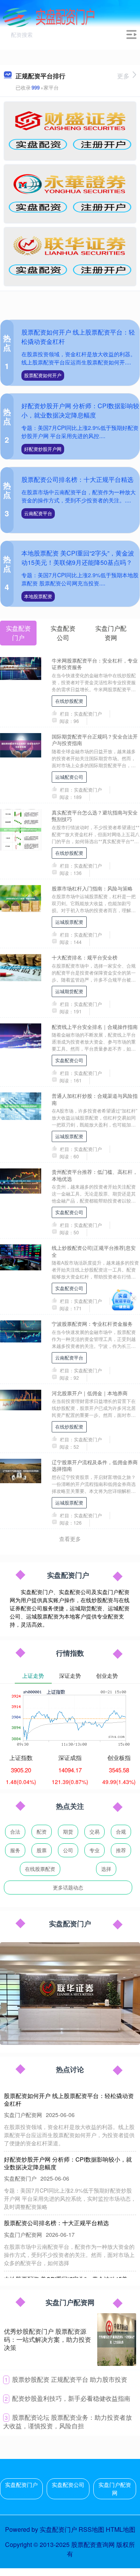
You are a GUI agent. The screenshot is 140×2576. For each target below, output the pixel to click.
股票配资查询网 (93, 2544)
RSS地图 (91, 2529)
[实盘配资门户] (49, 17)
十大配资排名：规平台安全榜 (85, 957)
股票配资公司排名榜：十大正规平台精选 (77, 479)
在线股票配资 (40, 1869)
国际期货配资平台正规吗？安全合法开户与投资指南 (95, 740)
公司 (68, 1850)
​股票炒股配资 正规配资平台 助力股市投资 (70, 2379)
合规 (121, 1831)
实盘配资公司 (69, 1060)
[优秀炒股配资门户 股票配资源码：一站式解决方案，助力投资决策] (117, 2340)
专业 (94, 1850)
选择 (106, 1869)
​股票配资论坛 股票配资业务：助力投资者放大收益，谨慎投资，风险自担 (67, 2422)
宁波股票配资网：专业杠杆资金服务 (92, 1324)
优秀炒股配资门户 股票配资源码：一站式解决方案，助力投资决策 (47, 2339)
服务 (15, 1850)
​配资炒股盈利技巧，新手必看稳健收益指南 (71, 2398)
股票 (42, 1850)
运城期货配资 (69, 991)
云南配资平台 (38, 513)
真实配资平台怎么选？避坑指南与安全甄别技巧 (95, 816)
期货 (68, 1831)
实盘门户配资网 (115, 2489)
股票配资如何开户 (43, 375)
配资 (42, 1831)
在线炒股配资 (69, 701)
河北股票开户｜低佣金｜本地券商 (90, 1393)
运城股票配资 (69, 922)
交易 (94, 1831)
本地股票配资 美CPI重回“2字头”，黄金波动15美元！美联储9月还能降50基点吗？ (78, 558)
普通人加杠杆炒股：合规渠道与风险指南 (95, 1099)
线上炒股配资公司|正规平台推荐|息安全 (94, 1251)
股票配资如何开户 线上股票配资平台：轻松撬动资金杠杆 (69, 2099)
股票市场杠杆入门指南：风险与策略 (92, 888)
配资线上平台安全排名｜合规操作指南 (95, 1027)
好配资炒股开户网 (43, 449)
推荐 (121, 1850)
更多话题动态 (68, 1887)
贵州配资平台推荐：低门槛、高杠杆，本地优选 (95, 1175)
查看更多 (70, 1539)
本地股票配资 (38, 596)
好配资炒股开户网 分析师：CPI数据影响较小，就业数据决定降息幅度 (80, 410)
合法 (15, 1831)
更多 (123, 76)
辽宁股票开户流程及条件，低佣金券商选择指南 (95, 1465)
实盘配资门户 (21, 2485)
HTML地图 (121, 2529)
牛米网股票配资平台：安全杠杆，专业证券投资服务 (95, 664)
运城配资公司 (69, 777)
